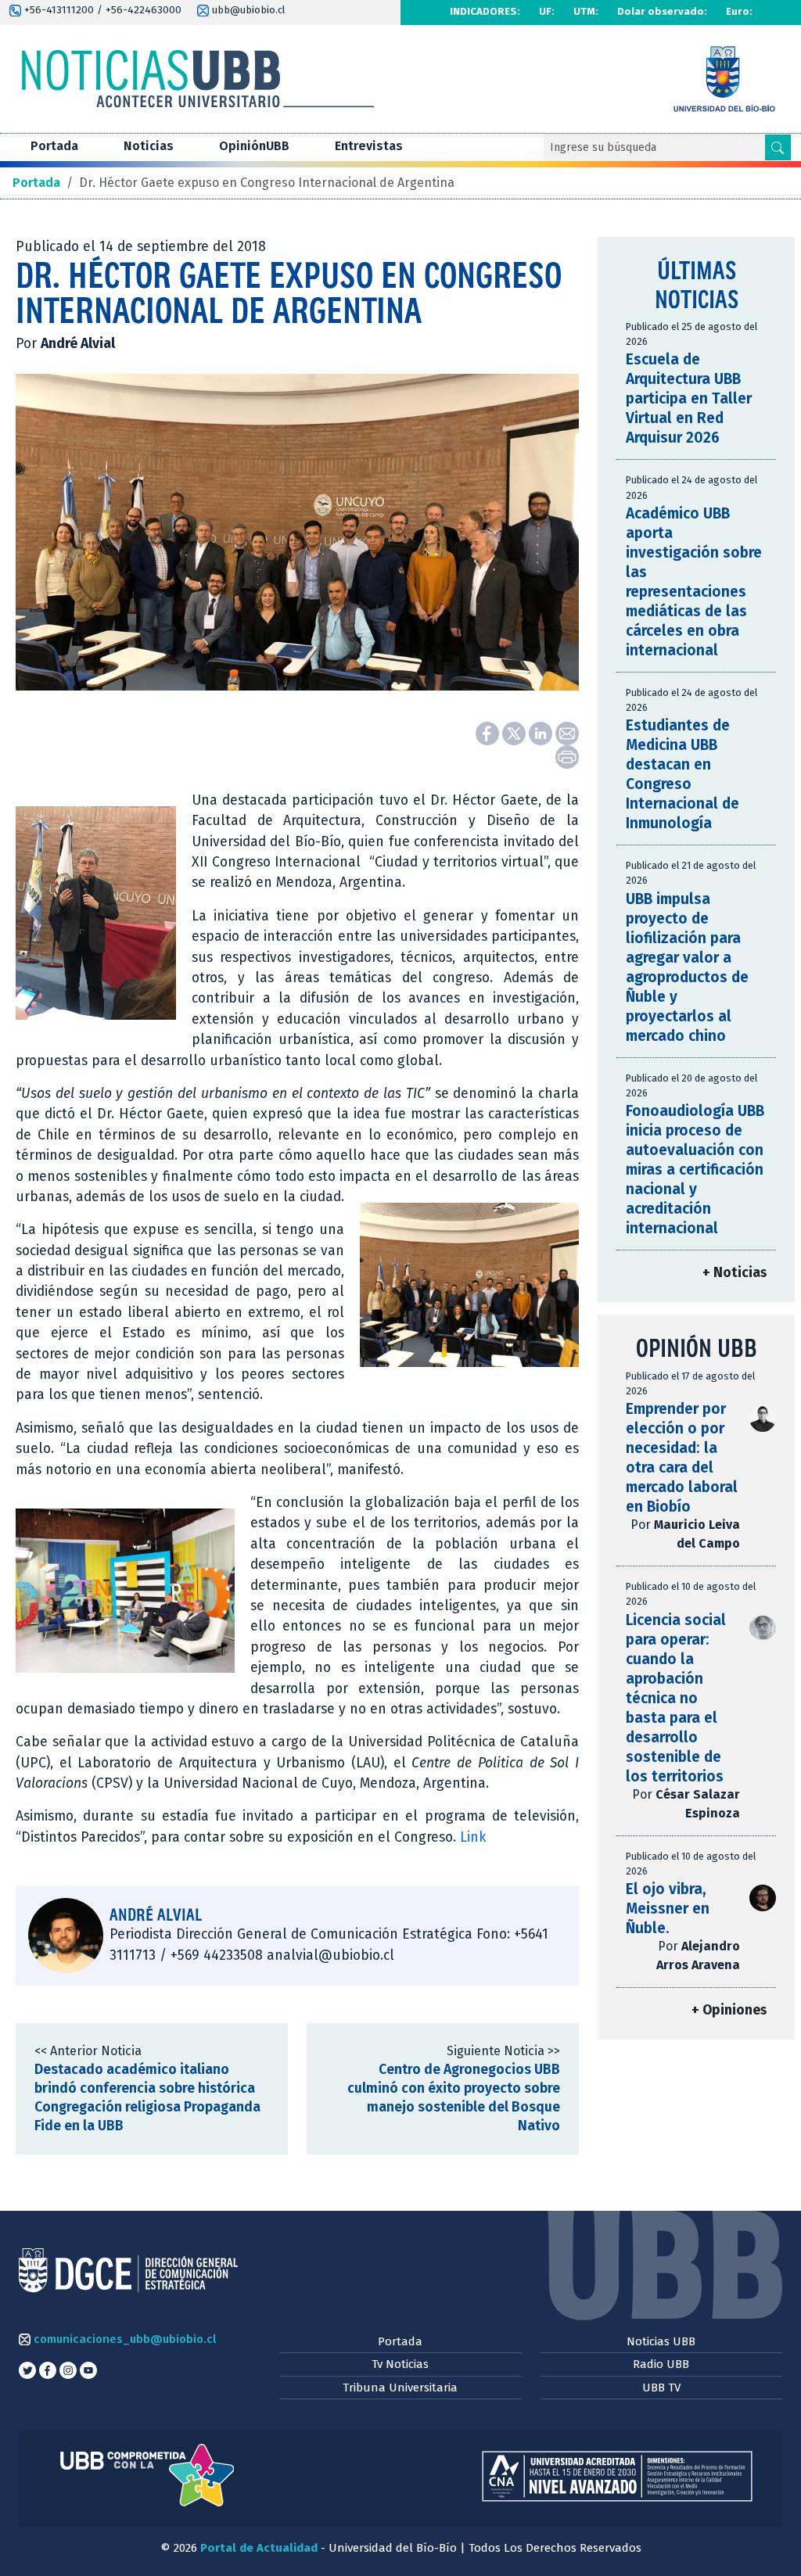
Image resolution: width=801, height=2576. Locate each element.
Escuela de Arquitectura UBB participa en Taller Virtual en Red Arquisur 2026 (689, 398)
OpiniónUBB (254, 146)
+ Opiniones (729, 2010)
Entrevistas (369, 146)
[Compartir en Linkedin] (542, 732)
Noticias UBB (661, 2341)
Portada (54, 146)
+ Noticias (735, 1273)
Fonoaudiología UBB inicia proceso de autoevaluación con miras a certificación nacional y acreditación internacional (695, 1170)
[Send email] (567, 732)
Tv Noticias (400, 2364)
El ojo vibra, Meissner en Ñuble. (668, 1909)
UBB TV (661, 2388)
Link (473, 1837)
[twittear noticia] (515, 732)
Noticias (149, 146)
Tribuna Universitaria (400, 2388)
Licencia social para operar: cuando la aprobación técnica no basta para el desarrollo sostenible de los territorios (676, 1698)
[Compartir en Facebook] (489, 732)
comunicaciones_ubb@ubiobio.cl (123, 2339)
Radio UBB (661, 2364)
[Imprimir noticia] (567, 756)
